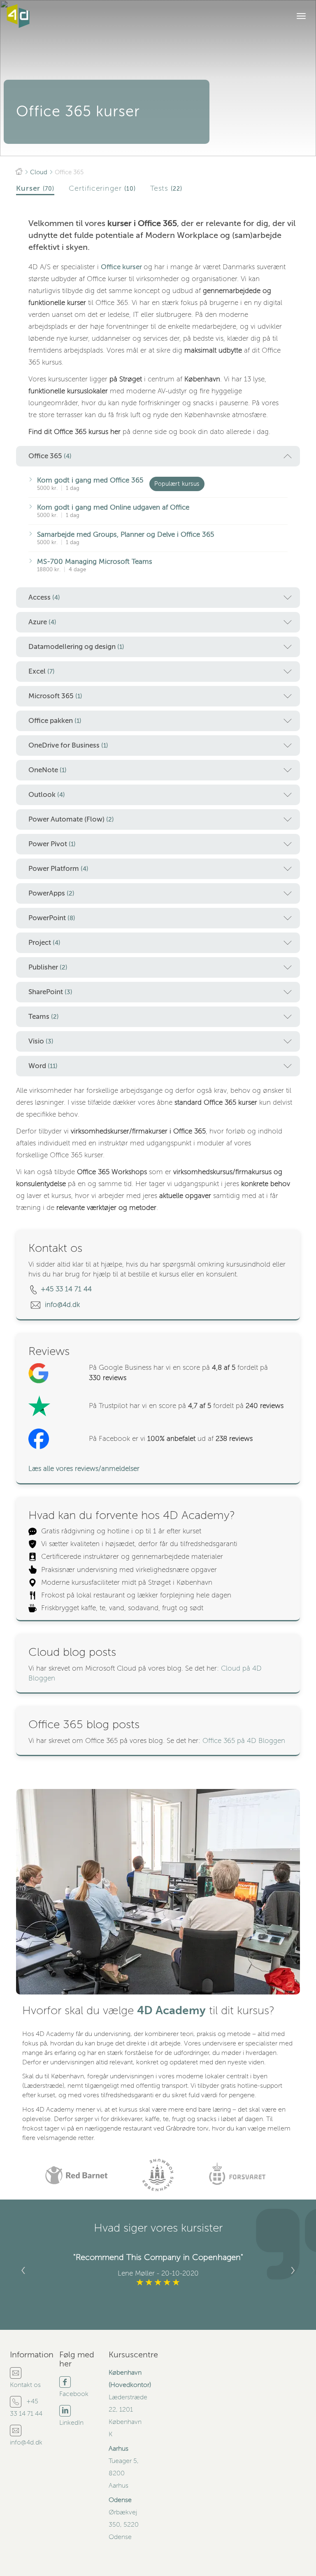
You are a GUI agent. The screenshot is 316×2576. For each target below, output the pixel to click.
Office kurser (122, 267)
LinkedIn (71, 2423)
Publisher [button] (48, 967)
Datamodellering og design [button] (76, 647)
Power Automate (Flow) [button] (71, 819)
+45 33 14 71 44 (66, 1289)
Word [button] (43, 1066)
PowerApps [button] (51, 893)
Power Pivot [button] (52, 844)
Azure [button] (42, 622)
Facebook (74, 2394)
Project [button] (44, 943)
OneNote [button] (48, 770)
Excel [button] (42, 671)
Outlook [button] (47, 795)
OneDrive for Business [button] (68, 745)
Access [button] (44, 597)
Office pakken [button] (55, 721)
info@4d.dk (63, 1305)
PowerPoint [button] (52, 918)
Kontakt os (25, 2385)
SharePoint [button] (50, 992)
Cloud (39, 172)
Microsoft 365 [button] (55, 696)
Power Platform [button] (58, 869)
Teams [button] (44, 1017)
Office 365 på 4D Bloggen (244, 1741)
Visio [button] (41, 1041)
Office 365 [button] (50, 456)
